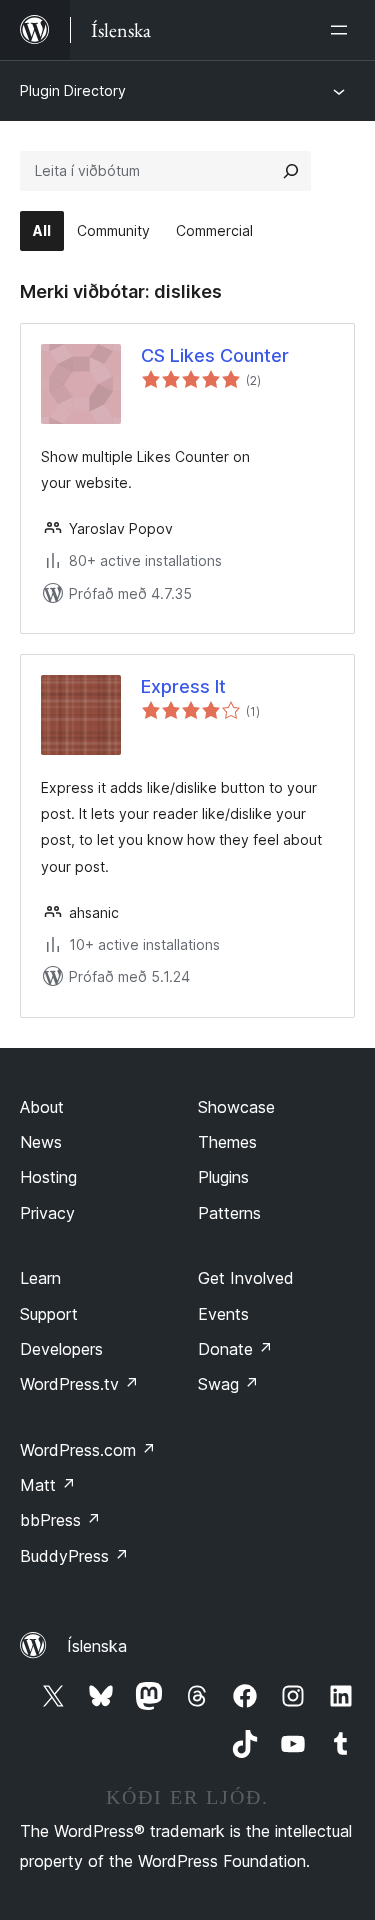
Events (223, 1314)
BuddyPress (74, 1556)
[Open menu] (343, 30)
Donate (235, 1349)
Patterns (229, 1213)
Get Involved (246, 1278)
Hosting (48, 1177)
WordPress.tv (79, 1384)
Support (49, 1314)
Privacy (47, 1213)
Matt (48, 1485)
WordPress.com (88, 1450)
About (42, 1107)
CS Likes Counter (215, 355)
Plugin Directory (73, 90)
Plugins (223, 1177)
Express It (183, 686)
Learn (40, 1278)
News (41, 1142)
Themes (227, 1142)
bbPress (60, 1520)
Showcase (236, 1107)
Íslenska (97, 1646)
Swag (228, 1384)
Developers (61, 1349)
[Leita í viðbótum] (291, 171)
